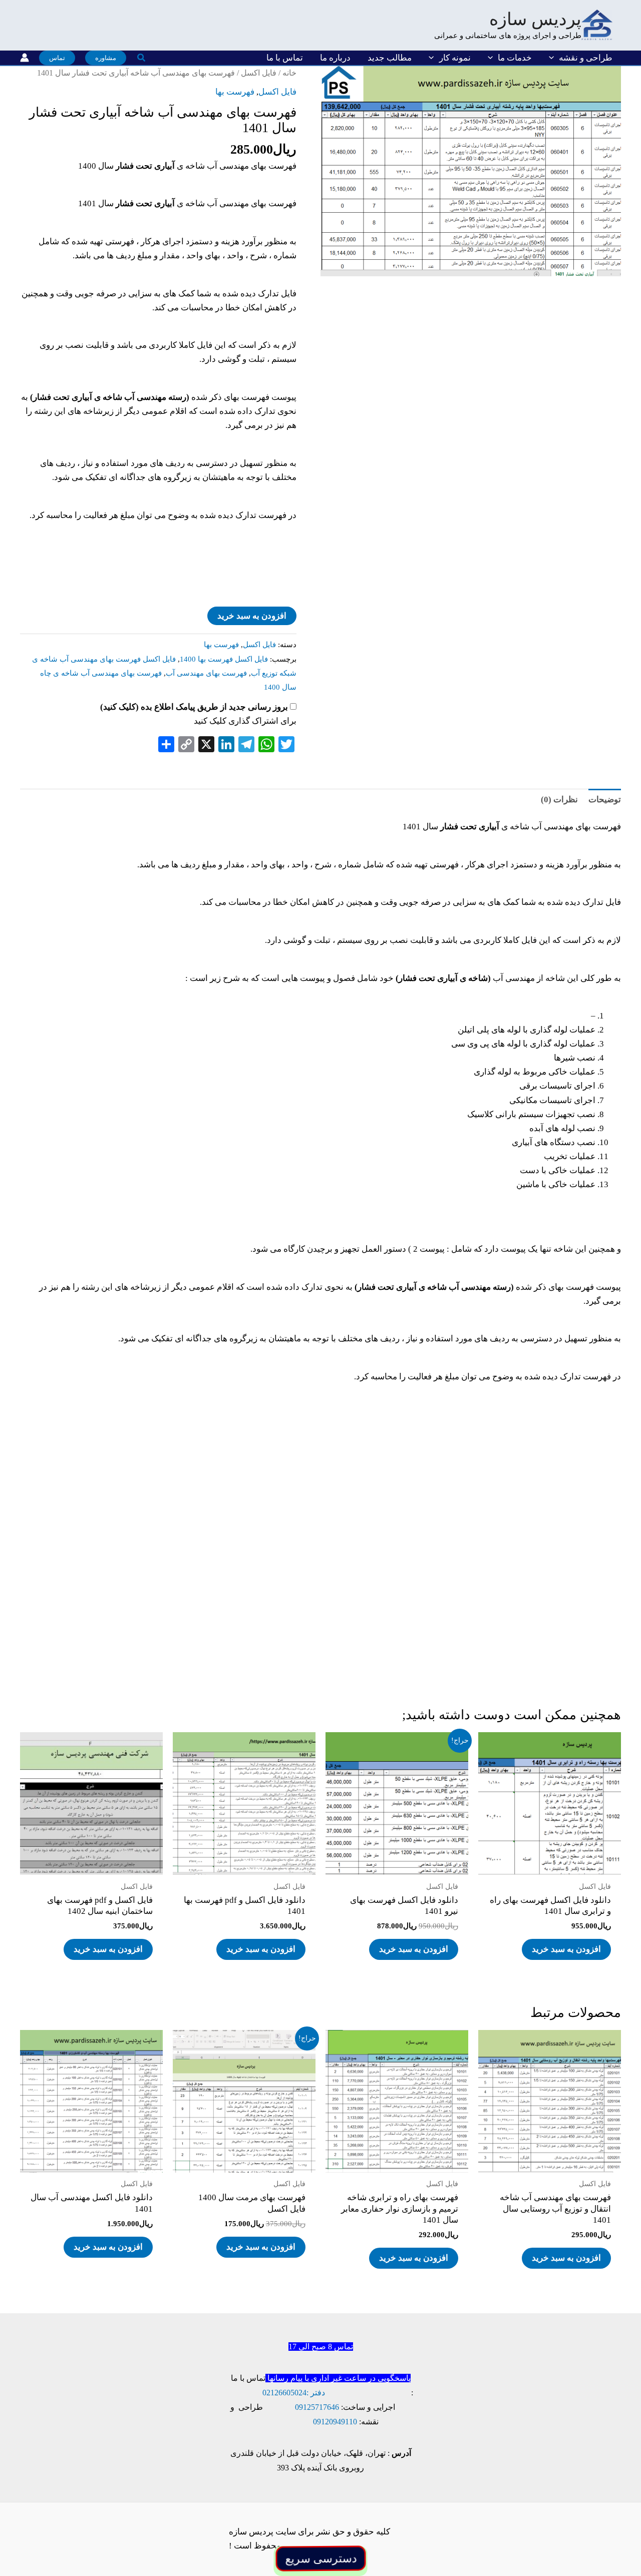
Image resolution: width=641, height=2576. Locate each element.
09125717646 (317, 2407)
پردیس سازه (535, 19)
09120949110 (335, 2422)
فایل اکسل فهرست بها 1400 (224, 659)
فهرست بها (235, 92)
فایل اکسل (259, 73)
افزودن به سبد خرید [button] (566, 1949)
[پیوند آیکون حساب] (25, 58)
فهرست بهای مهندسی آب (206, 673)
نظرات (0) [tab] (559, 800)
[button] (554, 58)
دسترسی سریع (320, 2558)
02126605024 (284, 2393)
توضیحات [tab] (605, 800)
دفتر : (316, 2393)
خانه (289, 73)
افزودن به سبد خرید (252, 616)
